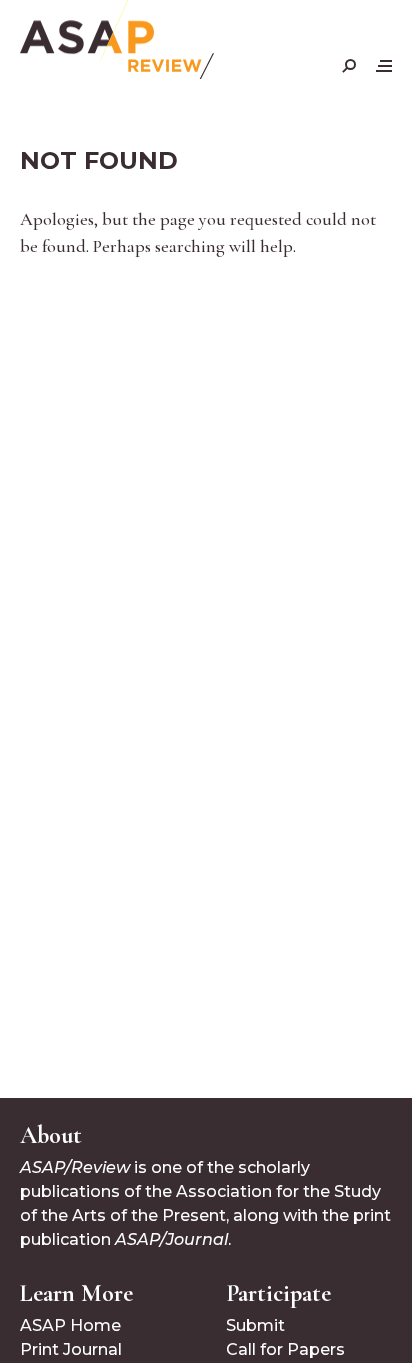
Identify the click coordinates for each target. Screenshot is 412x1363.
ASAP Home (70, 1325)
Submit (255, 1325)
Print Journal (71, 1349)
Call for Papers (285, 1349)
